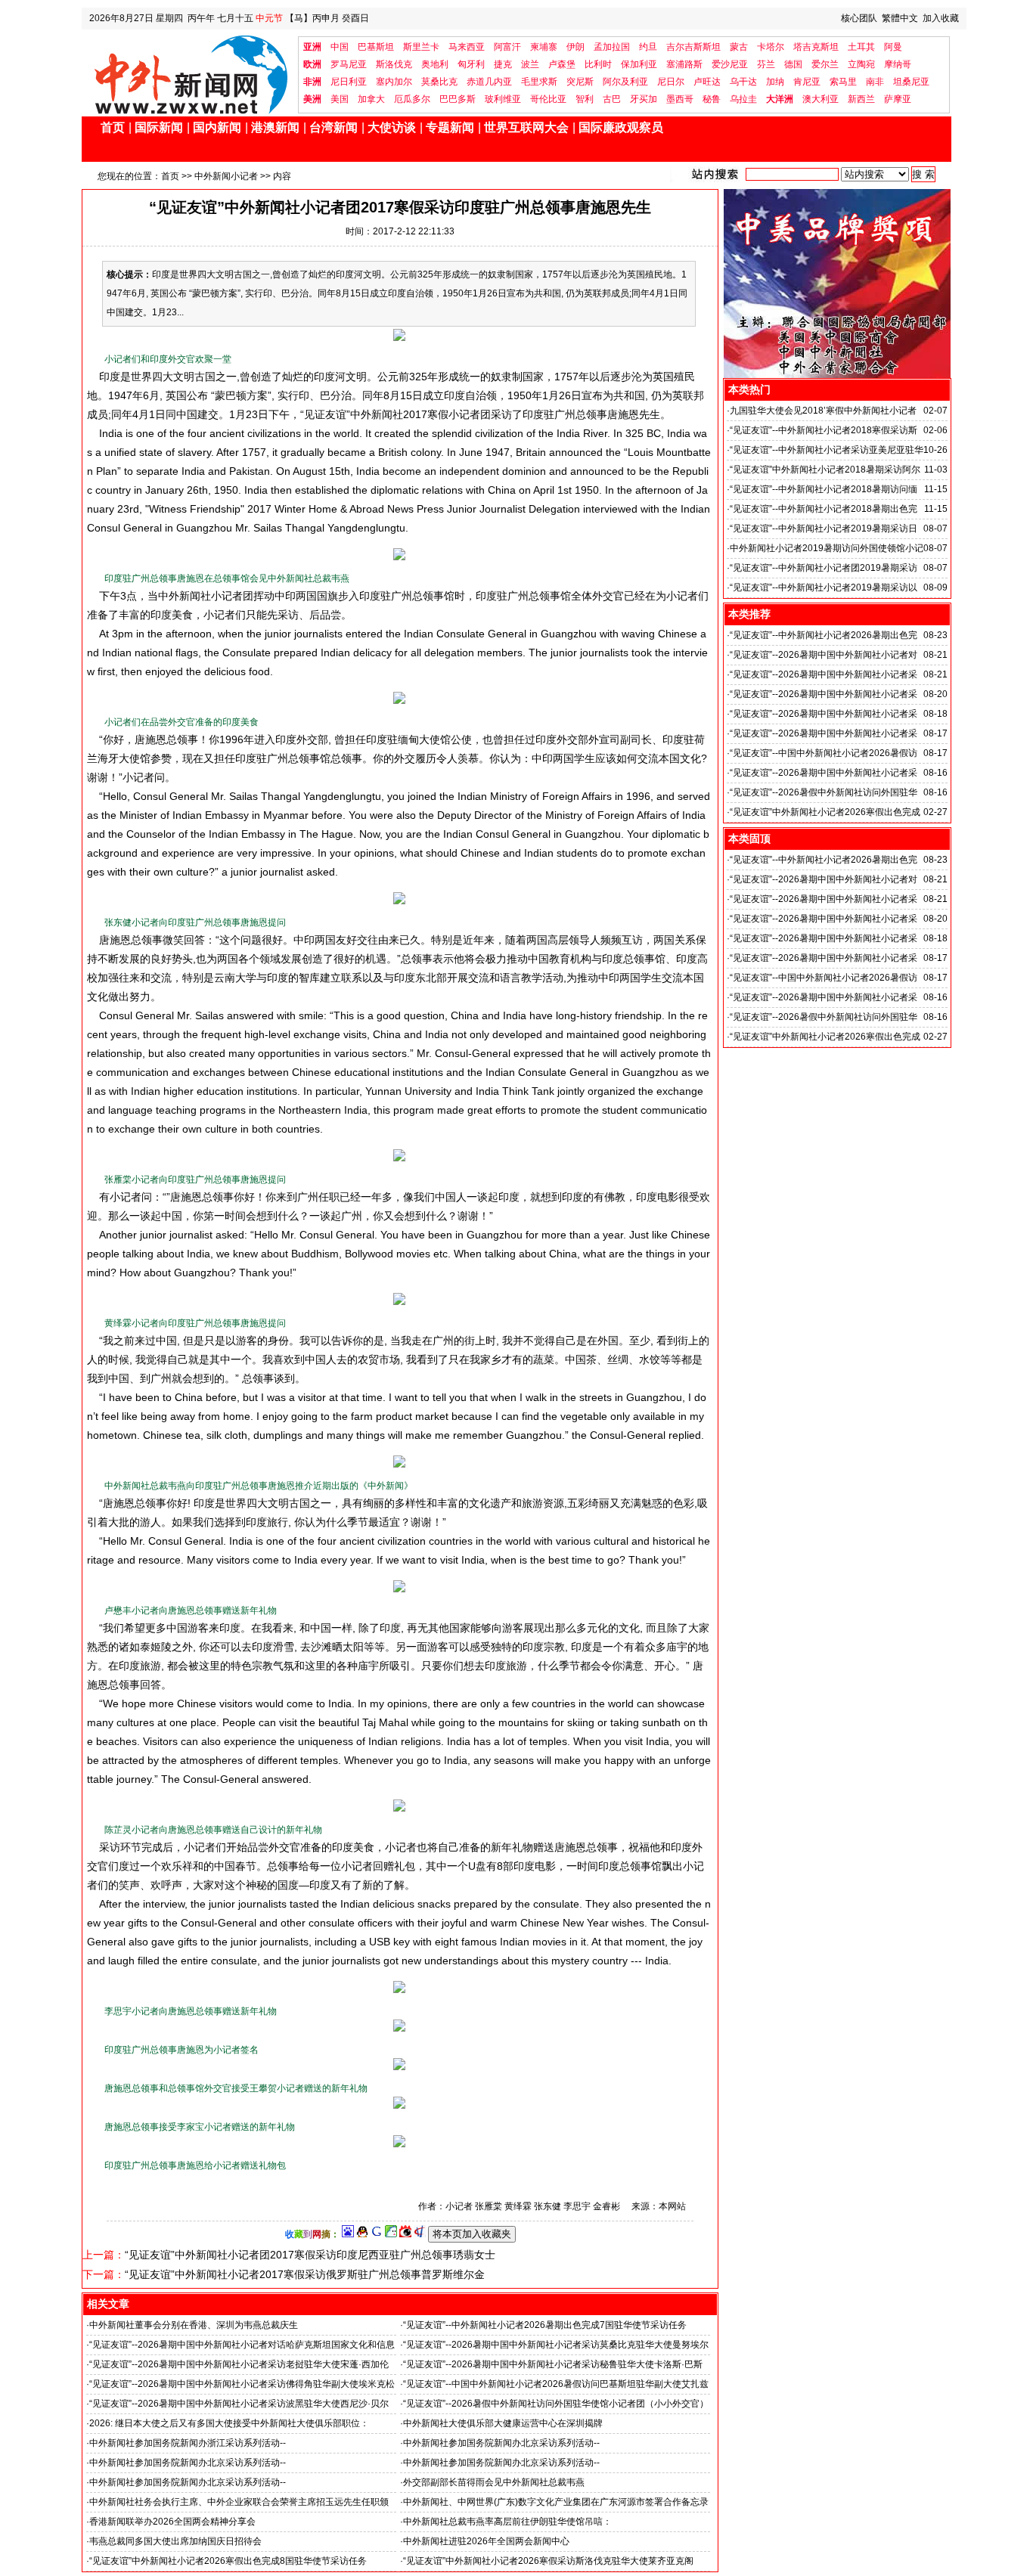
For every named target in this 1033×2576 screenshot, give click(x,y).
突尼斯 (580, 82)
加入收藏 (941, 18)
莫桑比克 (439, 82)
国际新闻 (159, 127)
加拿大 (371, 99)
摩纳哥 (898, 64)
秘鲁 (712, 99)
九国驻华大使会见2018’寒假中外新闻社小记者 (823, 411)
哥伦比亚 (548, 99)
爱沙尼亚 (730, 64)
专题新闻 (450, 127)
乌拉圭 (743, 99)
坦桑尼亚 (911, 82)
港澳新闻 (275, 127)
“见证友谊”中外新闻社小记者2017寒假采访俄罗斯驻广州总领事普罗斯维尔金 (305, 2274)
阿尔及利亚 (625, 82)
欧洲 (312, 64)
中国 (340, 47)
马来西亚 (467, 47)
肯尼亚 (807, 82)
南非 (875, 82)
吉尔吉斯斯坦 (693, 47)
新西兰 (861, 99)
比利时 (598, 64)
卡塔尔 (771, 47)
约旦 (648, 47)
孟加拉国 (612, 47)
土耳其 (861, 47)
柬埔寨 (544, 47)
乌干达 (743, 82)
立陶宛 (861, 64)
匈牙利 (471, 64)
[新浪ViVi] (405, 2234)
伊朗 (575, 47)
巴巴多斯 (458, 99)
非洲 (312, 82)
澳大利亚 (821, 99)
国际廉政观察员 (621, 127)
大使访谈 (392, 127)
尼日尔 (671, 82)
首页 (113, 127)
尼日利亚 (349, 82)
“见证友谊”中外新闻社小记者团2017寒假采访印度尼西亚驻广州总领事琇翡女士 (310, 2255)
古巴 (612, 99)
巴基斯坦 (376, 47)
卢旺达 (707, 82)
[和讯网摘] (420, 2234)
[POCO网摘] (391, 2234)
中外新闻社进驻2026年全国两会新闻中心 (486, 2541)
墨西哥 (680, 99)
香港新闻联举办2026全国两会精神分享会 (172, 2522)
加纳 (775, 82)
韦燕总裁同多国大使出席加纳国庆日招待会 (175, 2541)
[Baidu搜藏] (348, 2234)
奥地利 (435, 64)
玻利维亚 (503, 99)
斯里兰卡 (421, 47)
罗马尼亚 (349, 64)
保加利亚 (639, 64)
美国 (340, 99)
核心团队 (859, 18)
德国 (793, 64)
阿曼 (893, 47)
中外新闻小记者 (226, 176)
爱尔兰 (825, 64)
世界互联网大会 (526, 127)
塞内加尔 (394, 82)
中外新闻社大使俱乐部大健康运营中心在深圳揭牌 (503, 2423)
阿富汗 (507, 47)
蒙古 (739, 47)
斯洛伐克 (394, 64)
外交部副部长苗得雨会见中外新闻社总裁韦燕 (494, 2482)
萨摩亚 (898, 99)
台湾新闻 (333, 127)
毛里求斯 (539, 82)
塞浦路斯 (684, 64)
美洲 (312, 99)
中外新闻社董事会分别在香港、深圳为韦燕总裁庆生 (194, 2325)
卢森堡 (562, 64)
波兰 (530, 64)
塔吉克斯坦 (816, 47)
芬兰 (766, 64)
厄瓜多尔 (412, 99)
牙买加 (644, 99)
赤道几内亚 (489, 82)
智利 (585, 99)
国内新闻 (217, 127)
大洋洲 (780, 99)
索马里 (843, 82)
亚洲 (312, 47)
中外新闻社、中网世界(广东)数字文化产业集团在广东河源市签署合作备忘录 (556, 2502)
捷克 (503, 64)
